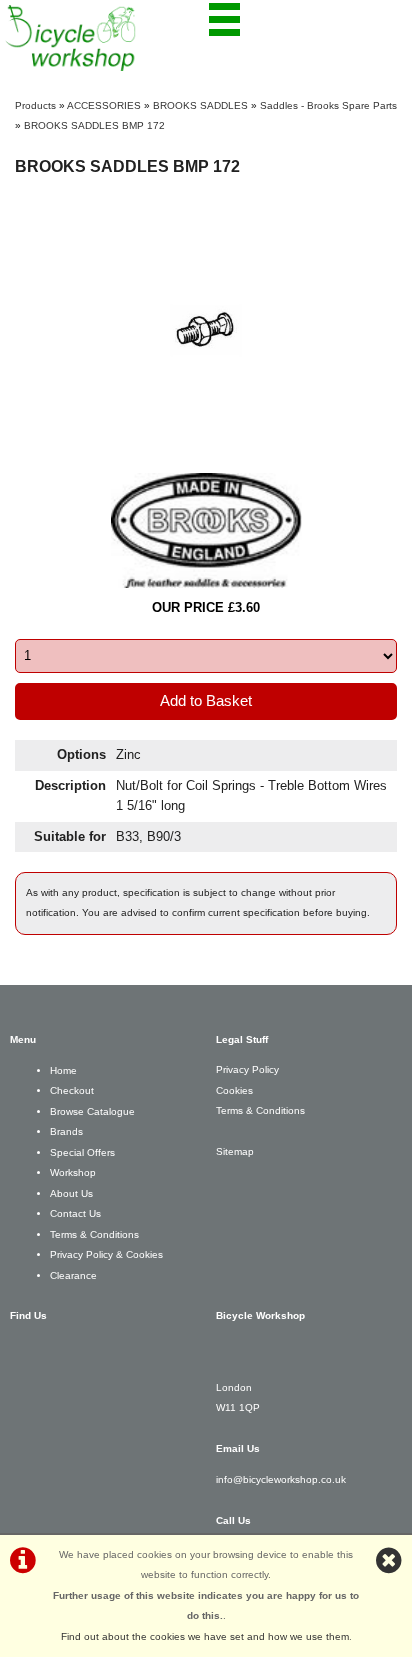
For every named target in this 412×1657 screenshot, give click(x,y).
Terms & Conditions (94, 1234)
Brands (66, 1131)
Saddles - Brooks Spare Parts (328, 105)
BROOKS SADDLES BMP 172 (94, 125)
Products (35, 105)
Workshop (73, 1172)
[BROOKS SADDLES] (206, 530)
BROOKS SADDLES (200, 105)
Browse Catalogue (92, 1111)
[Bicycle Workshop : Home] (105, 38)
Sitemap (235, 1151)
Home (63, 1070)
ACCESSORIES (104, 105)
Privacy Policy (247, 1069)
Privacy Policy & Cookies (106, 1254)
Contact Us (75, 1213)
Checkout (72, 1090)
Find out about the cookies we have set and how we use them (205, 1636)
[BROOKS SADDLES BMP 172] (206, 330)
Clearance (73, 1275)
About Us (71, 1193)
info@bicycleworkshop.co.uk (281, 1479)
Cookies (234, 1090)
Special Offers (82, 1152)
